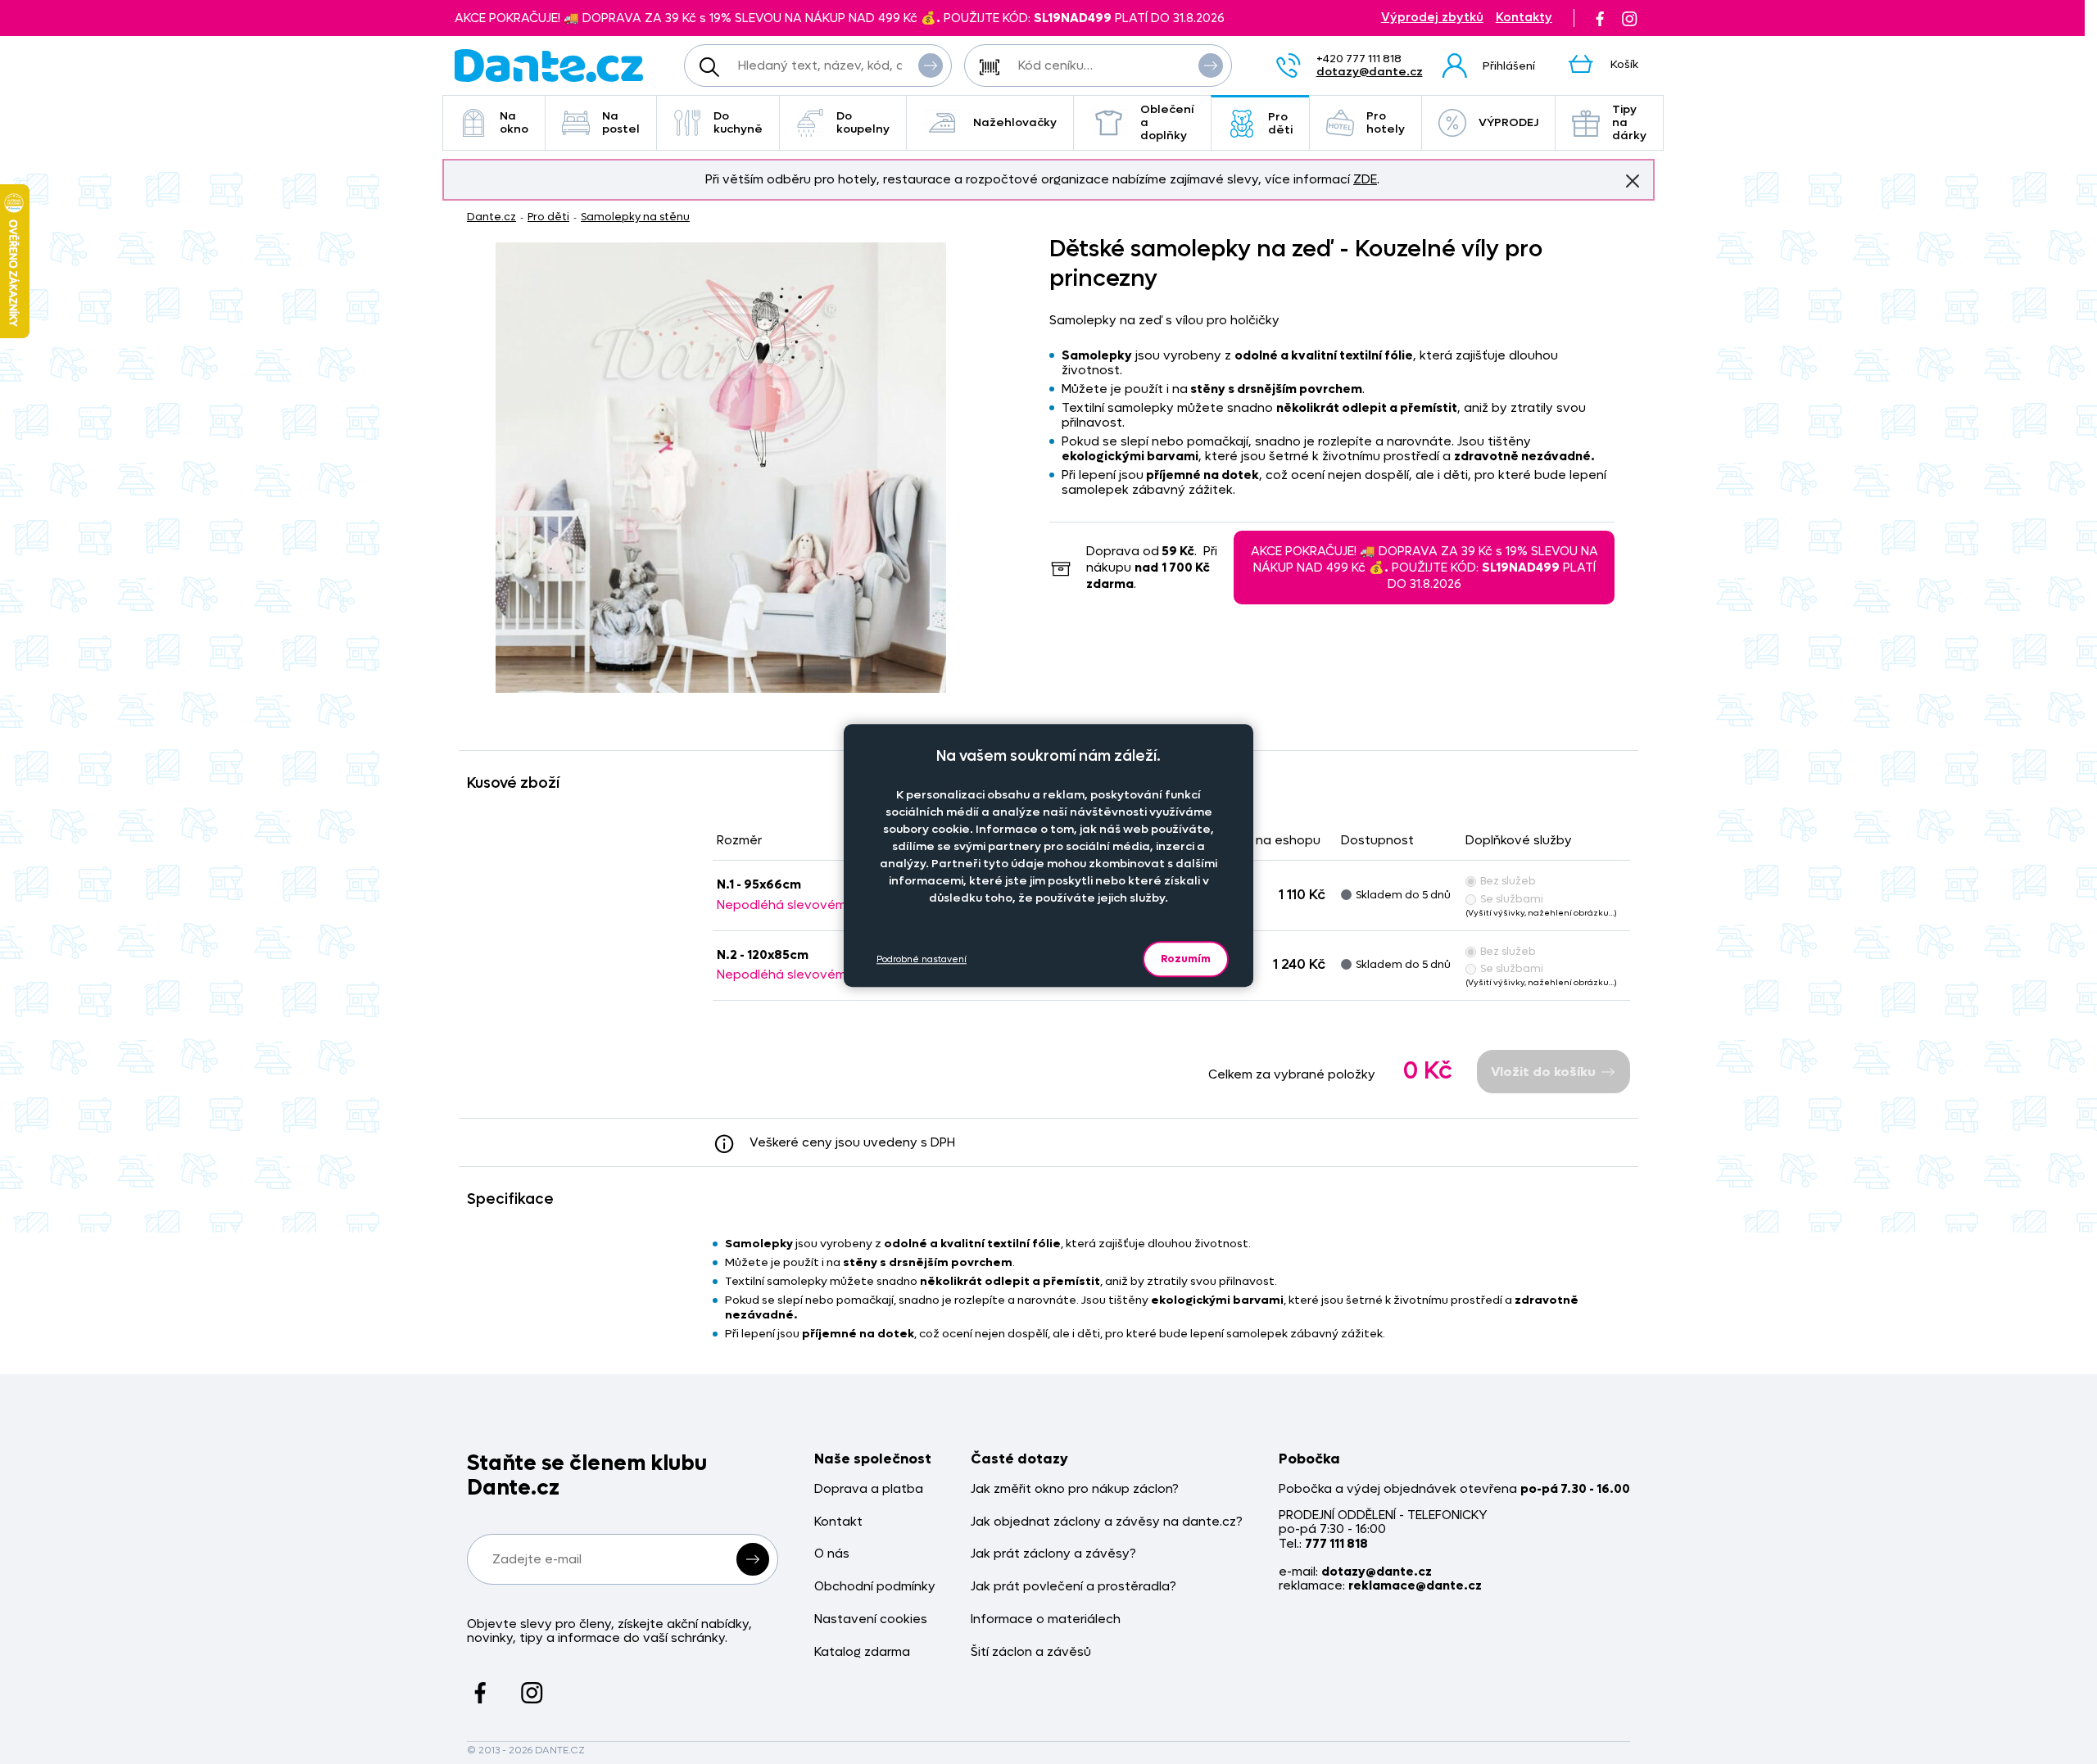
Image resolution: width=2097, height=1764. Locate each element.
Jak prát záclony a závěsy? (1053, 1554)
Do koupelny (863, 122)
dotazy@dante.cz (1370, 72)
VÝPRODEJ (1508, 122)
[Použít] (1211, 66)
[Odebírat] (753, 1559)
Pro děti (1280, 123)
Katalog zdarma (862, 1652)
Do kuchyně (738, 122)
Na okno (514, 122)
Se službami (1512, 899)
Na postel (621, 122)
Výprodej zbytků (1432, 18)
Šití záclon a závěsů (1031, 1652)
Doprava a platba (869, 1489)
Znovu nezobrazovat (1633, 181)
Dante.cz (491, 217)
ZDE (1365, 179)
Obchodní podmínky (875, 1587)
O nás (832, 1554)
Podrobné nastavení (922, 959)
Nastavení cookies (871, 1619)
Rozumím (1186, 959)
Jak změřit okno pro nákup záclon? (1075, 1489)
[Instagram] (1629, 18)
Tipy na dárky (1629, 122)
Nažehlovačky (1015, 122)
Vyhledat (931, 66)
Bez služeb (1508, 881)
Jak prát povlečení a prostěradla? (1073, 1587)
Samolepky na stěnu (635, 217)
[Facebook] (1600, 18)
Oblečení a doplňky (1167, 122)
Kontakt (838, 1522)
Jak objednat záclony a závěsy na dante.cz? (1107, 1522)
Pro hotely (1386, 122)
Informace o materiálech (1046, 1619)
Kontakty (1524, 18)
